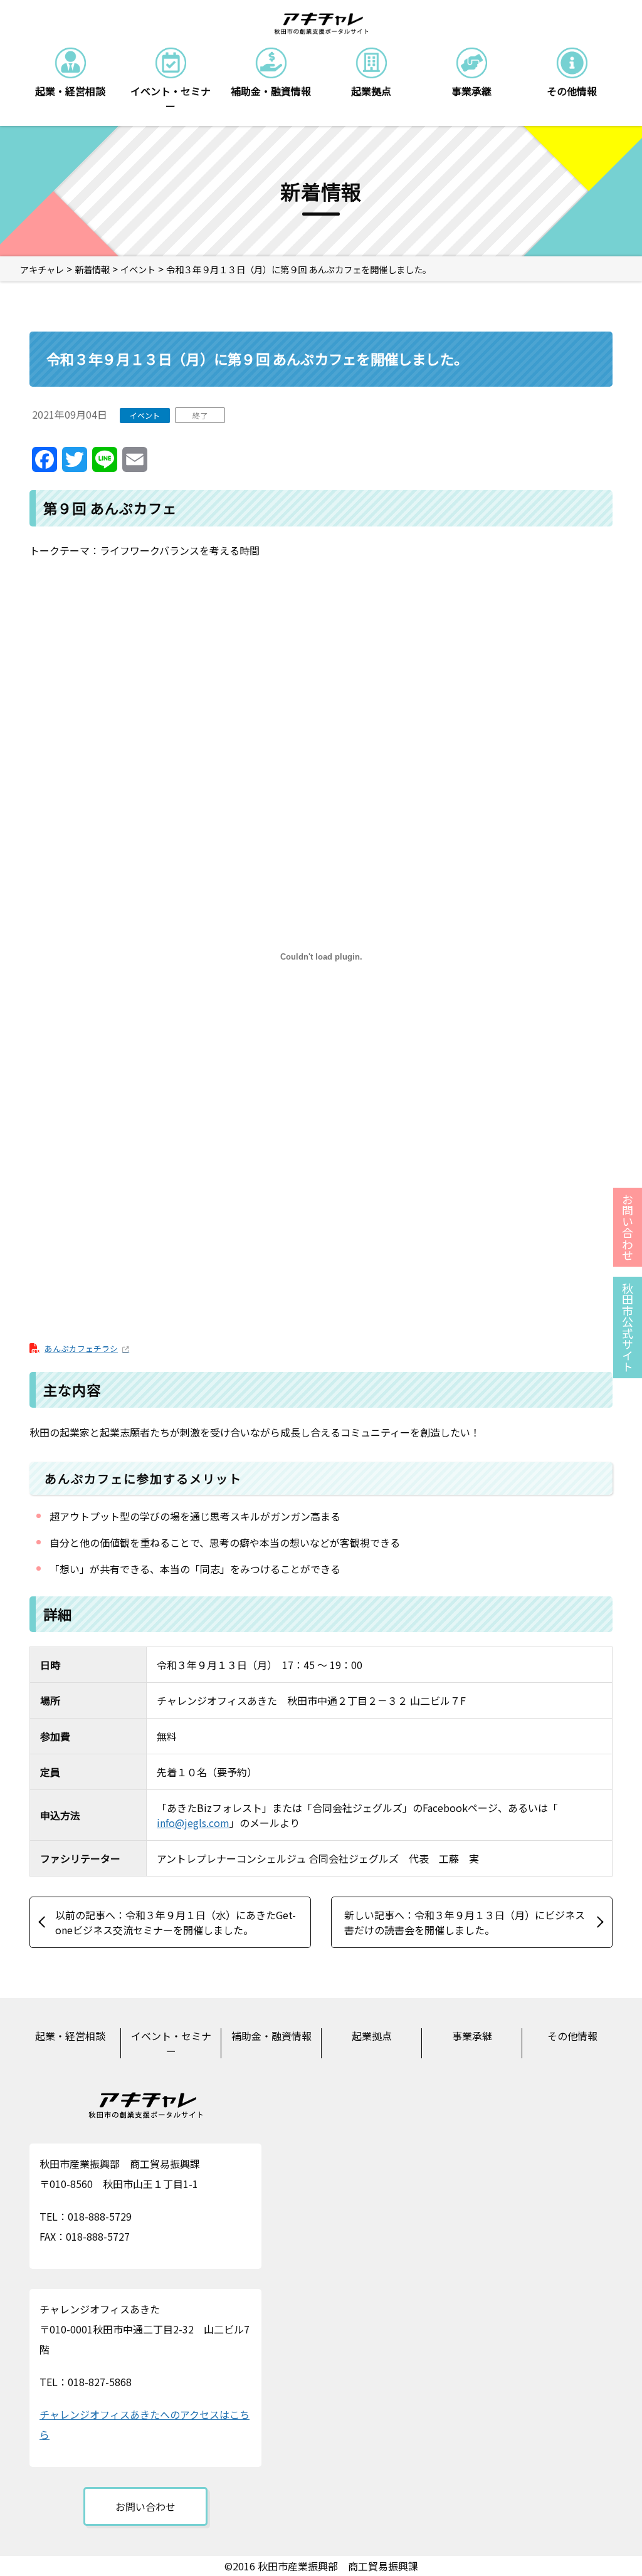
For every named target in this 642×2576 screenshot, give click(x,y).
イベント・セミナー (171, 2043)
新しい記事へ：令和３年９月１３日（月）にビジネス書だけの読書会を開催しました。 (465, 1922)
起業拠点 (372, 2036)
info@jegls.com (193, 1823)
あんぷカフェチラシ (81, 1348)
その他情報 (572, 2036)
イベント (145, 415)
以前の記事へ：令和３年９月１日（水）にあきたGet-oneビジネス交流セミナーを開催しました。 (176, 1922)
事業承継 (472, 2036)
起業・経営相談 (70, 2036)
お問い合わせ (145, 2506)
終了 (200, 415)
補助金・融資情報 (271, 2036)
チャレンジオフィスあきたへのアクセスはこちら (145, 2424)
